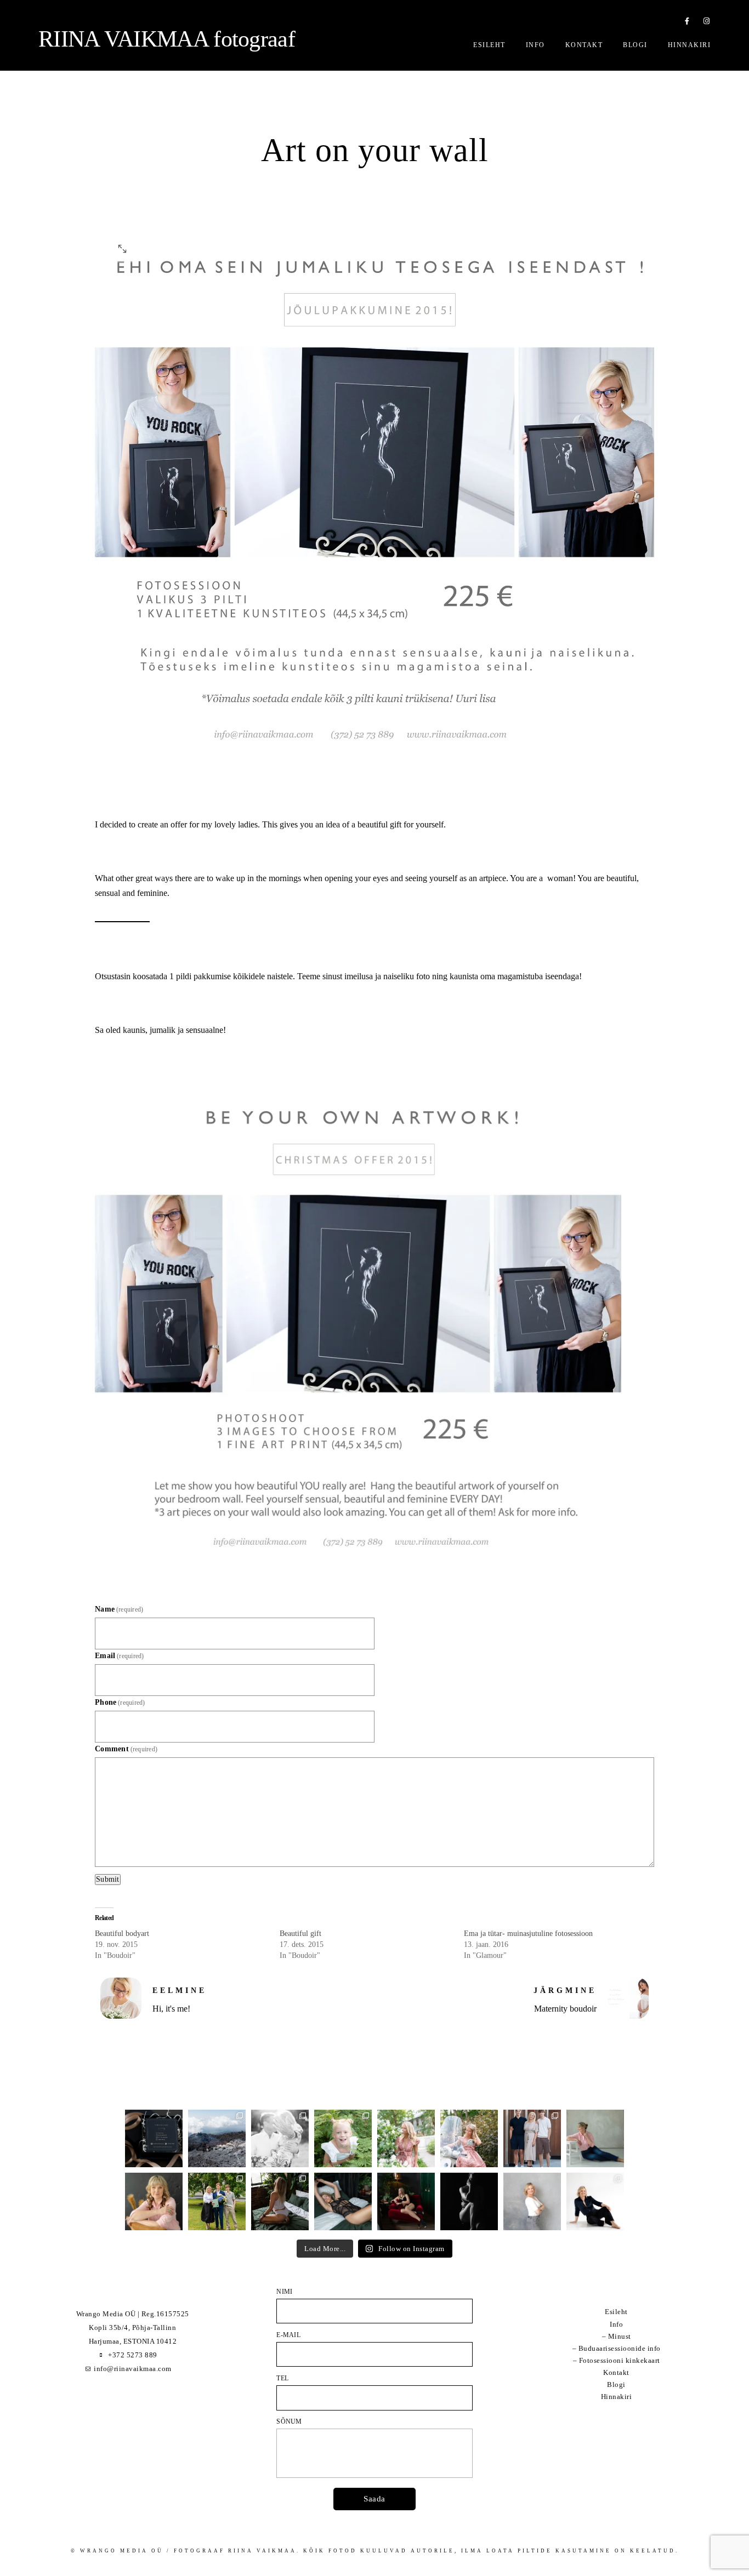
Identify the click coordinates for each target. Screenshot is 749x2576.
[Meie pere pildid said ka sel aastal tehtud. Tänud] (532, 2138)
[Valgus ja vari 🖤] (469, 2201)
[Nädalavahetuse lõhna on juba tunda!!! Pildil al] (406, 2138)
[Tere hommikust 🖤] (343, 2201)
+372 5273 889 (133, 2355)
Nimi (284, 2292)
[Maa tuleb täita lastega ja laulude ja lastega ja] (343, 2138)
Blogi (635, 45)
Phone (120, 1702)
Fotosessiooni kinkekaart (620, 2360)
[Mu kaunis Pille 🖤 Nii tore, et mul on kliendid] (154, 2201)
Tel (282, 2378)
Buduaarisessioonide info (620, 2348)
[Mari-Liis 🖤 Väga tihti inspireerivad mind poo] (595, 2201)
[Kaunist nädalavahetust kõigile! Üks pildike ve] (532, 2201)
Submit (108, 1879)
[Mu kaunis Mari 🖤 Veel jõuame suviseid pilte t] (469, 2138)
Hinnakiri (690, 45)
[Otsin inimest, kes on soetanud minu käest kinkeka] (154, 2138)
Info (535, 45)
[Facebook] (688, 23)
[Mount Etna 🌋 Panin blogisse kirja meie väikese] (217, 2138)
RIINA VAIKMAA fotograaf (167, 39)
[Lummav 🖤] (406, 2201)
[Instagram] (707, 23)
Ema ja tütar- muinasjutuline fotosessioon (528, 1934)
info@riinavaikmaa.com (133, 2369)
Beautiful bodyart (122, 1934)
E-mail (288, 2335)
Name (119, 1609)
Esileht (489, 45)
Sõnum (289, 2421)
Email (120, 1656)
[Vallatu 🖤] (280, 2201)
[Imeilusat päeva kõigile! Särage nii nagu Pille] (595, 2138)
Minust (620, 2336)
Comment (126, 1749)
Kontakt (584, 45)
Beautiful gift (300, 1934)
